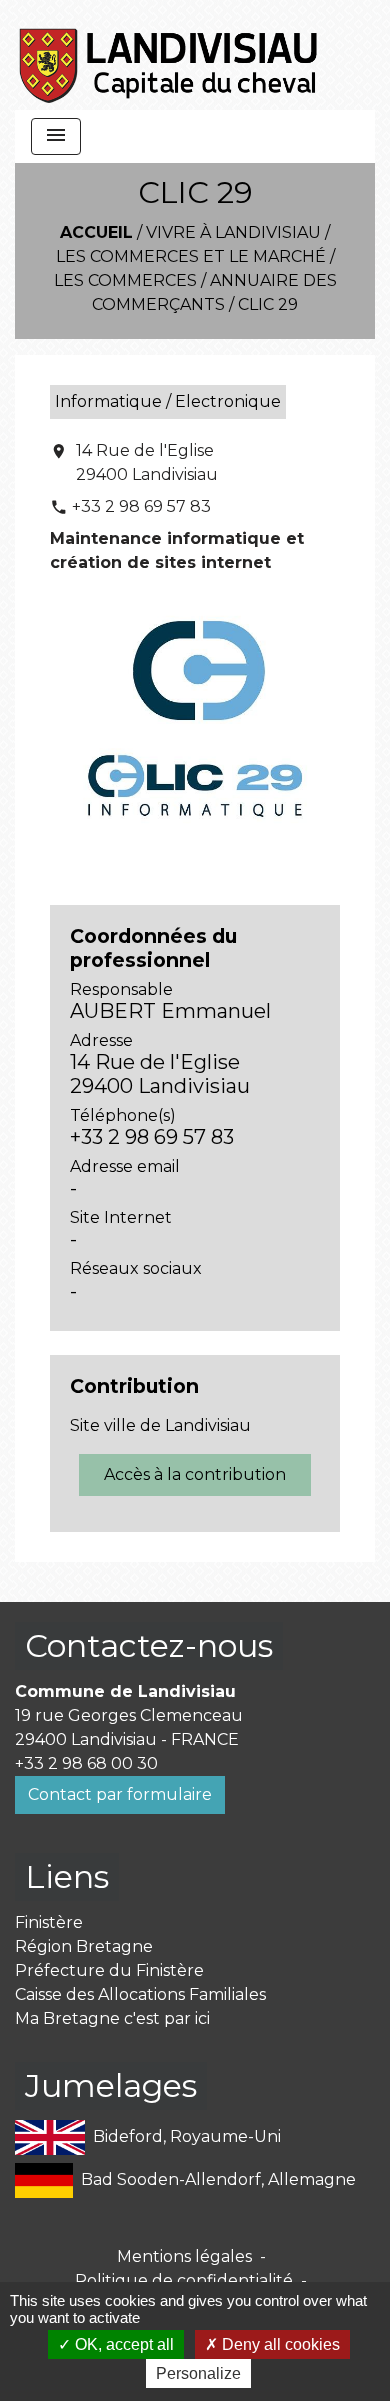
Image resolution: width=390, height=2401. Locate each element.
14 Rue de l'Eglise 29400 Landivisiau (147, 462)
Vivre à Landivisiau (233, 232)
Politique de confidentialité (184, 2280)
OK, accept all (122, 2344)
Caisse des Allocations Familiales (140, 1994)
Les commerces (125, 280)
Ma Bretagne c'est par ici (112, 2018)
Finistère (49, 1922)
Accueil (96, 232)
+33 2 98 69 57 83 (141, 506)
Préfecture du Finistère (109, 1970)
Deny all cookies (279, 2344)
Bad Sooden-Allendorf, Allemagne (218, 2178)
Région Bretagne (84, 1946)
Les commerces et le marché (191, 256)
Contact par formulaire (120, 1794)
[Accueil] (169, 55)
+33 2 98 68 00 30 (86, 1763)
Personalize (198, 2373)
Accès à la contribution (195, 1474)
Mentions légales (184, 2256)
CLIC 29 (268, 304)
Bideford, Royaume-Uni (187, 2135)
